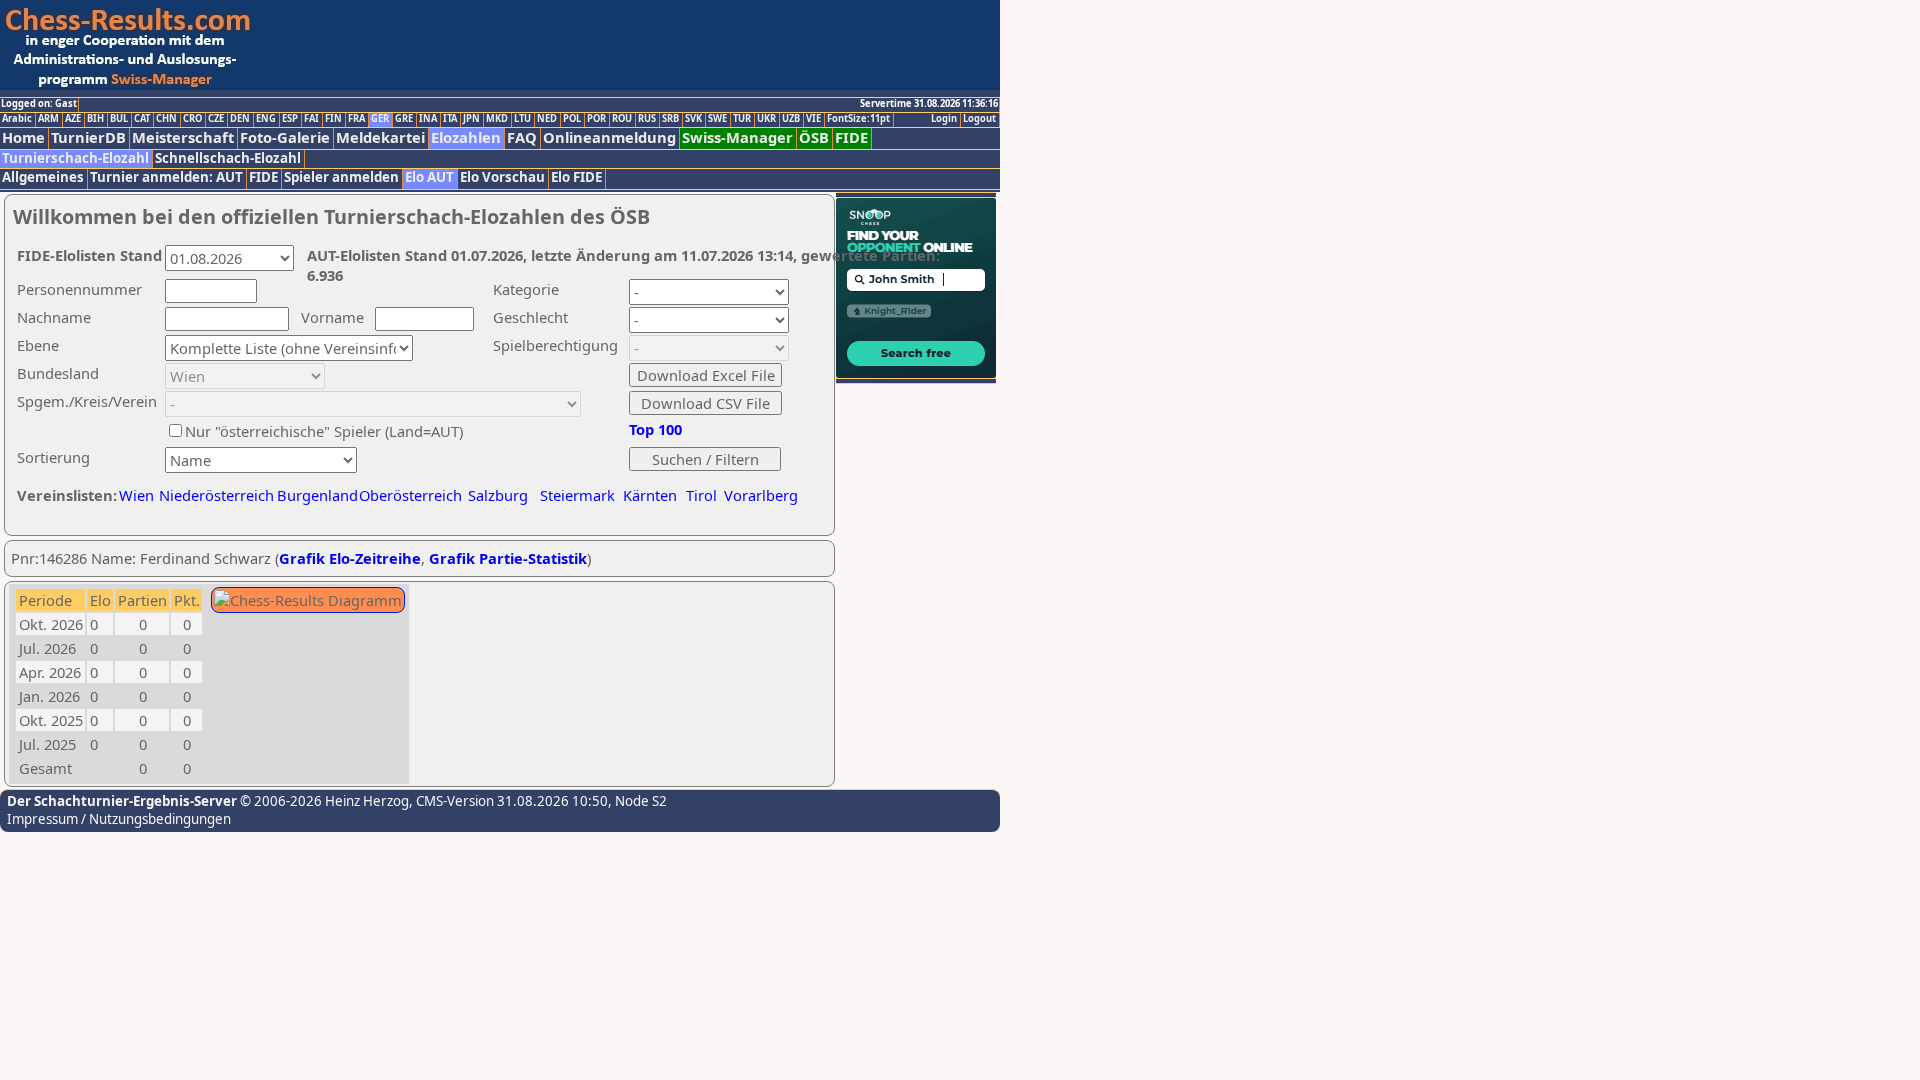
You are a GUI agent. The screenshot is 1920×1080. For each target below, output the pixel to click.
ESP (290, 119)
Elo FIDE (576, 177)
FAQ (522, 137)
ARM (48, 119)
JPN (471, 119)
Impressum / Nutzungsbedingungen (119, 819)
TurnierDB (88, 137)
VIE (813, 119)
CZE (216, 119)
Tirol (701, 495)
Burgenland (317, 495)
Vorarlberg (761, 495)
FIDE (851, 137)
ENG (266, 119)
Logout (979, 119)
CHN (166, 119)
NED (547, 119)
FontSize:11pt (858, 119)
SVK (693, 119)
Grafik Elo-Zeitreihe (350, 558)
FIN (333, 119)
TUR (742, 119)
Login (944, 119)
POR (596, 119)
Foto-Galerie (285, 137)
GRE (404, 119)
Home (23, 137)
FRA (356, 119)
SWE (717, 119)
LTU (522, 119)
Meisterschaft (183, 137)
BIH (95, 119)
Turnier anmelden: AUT (166, 177)
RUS (647, 119)
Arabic (17, 119)
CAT (142, 119)
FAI (311, 119)
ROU (622, 119)
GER (380, 119)
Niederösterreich (213, 495)
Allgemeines (43, 177)
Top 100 (655, 429)
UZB (791, 119)
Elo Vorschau (502, 177)
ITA (450, 119)
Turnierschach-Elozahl (75, 158)
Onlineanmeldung (609, 137)
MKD (497, 119)
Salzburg (498, 495)
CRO (192, 119)
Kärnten (650, 495)
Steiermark (577, 495)
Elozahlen (466, 137)
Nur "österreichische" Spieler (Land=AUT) (324, 431)
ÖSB (814, 137)
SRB (670, 119)
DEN (240, 119)
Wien (136, 495)
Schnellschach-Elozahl (228, 158)
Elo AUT (429, 177)
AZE (73, 119)
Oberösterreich (410, 495)
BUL (119, 119)
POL (572, 119)
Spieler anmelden (341, 177)
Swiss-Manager (737, 137)
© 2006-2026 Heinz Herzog (323, 801)
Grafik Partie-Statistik (508, 558)
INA (428, 119)
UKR (766, 119)
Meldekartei (380, 137)
